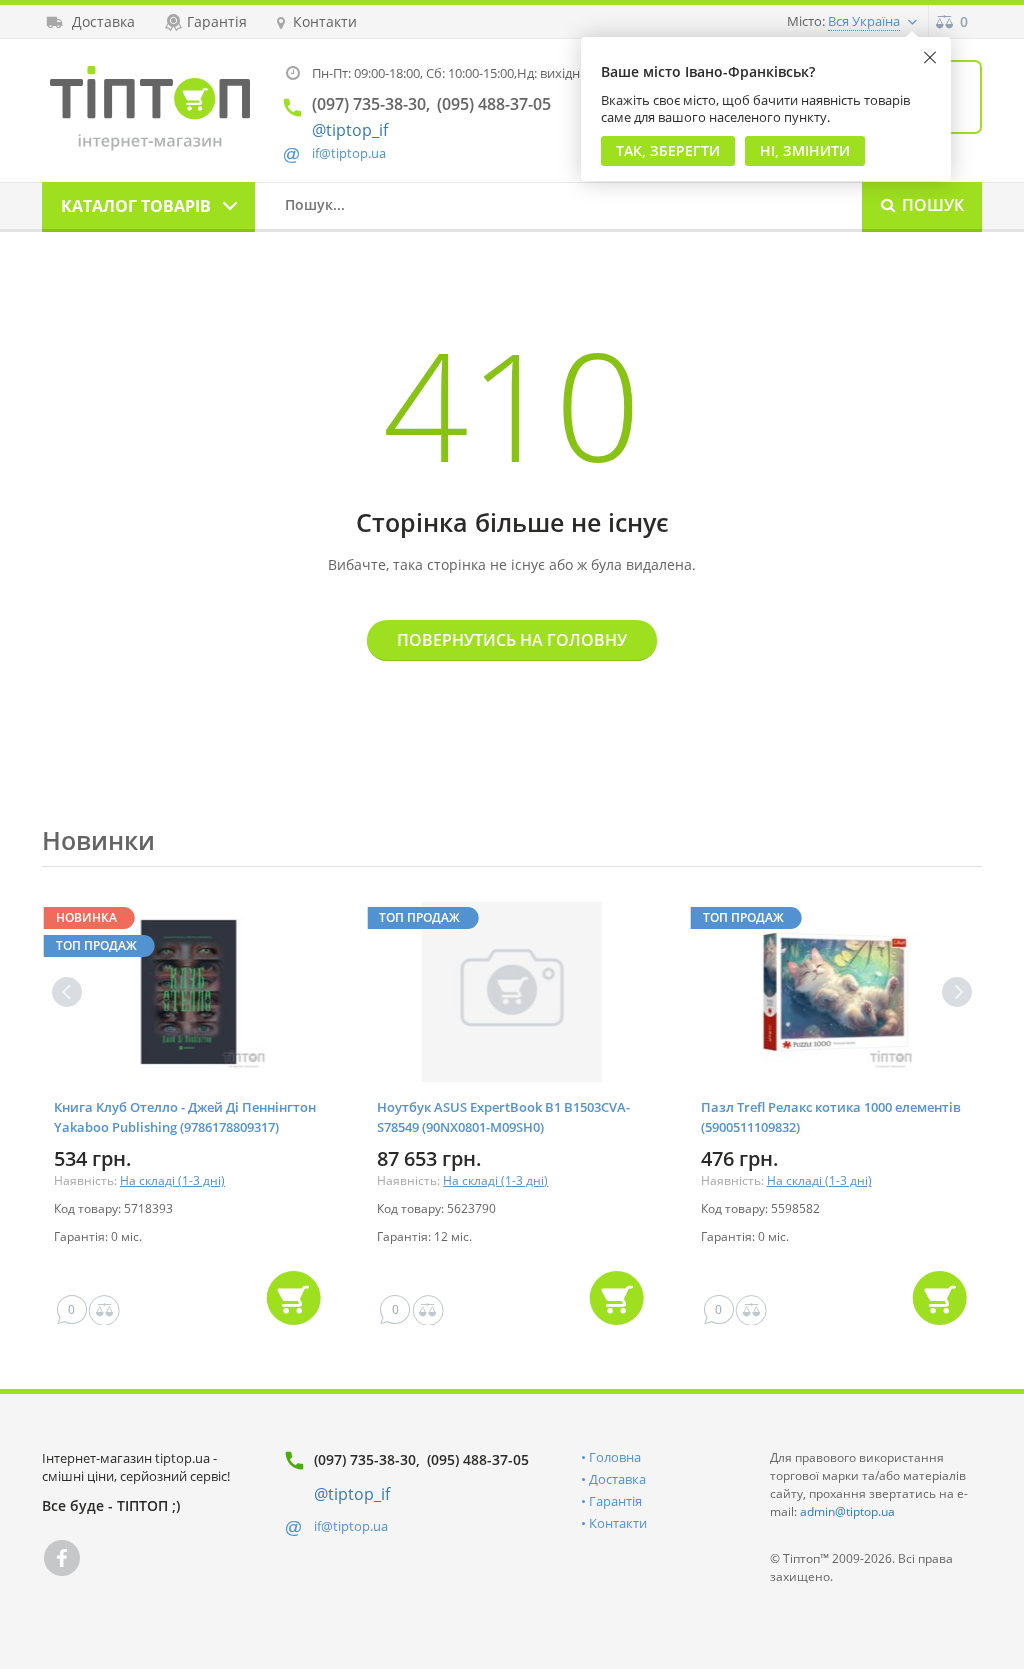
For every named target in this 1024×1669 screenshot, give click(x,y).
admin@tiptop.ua (847, 1511)
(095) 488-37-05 (478, 1459)
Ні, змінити (805, 150)
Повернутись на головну (512, 640)
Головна (615, 1457)
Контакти (618, 1523)
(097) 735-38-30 (365, 1459)
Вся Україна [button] (864, 21)
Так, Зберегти (668, 150)
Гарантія (615, 1501)
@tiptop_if (350, 130)
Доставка (617, 1479)
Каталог (136, 206)
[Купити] (293, 1298)
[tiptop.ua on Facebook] (62, 1558)
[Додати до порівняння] (104, 1310)
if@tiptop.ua (351, 1526)
